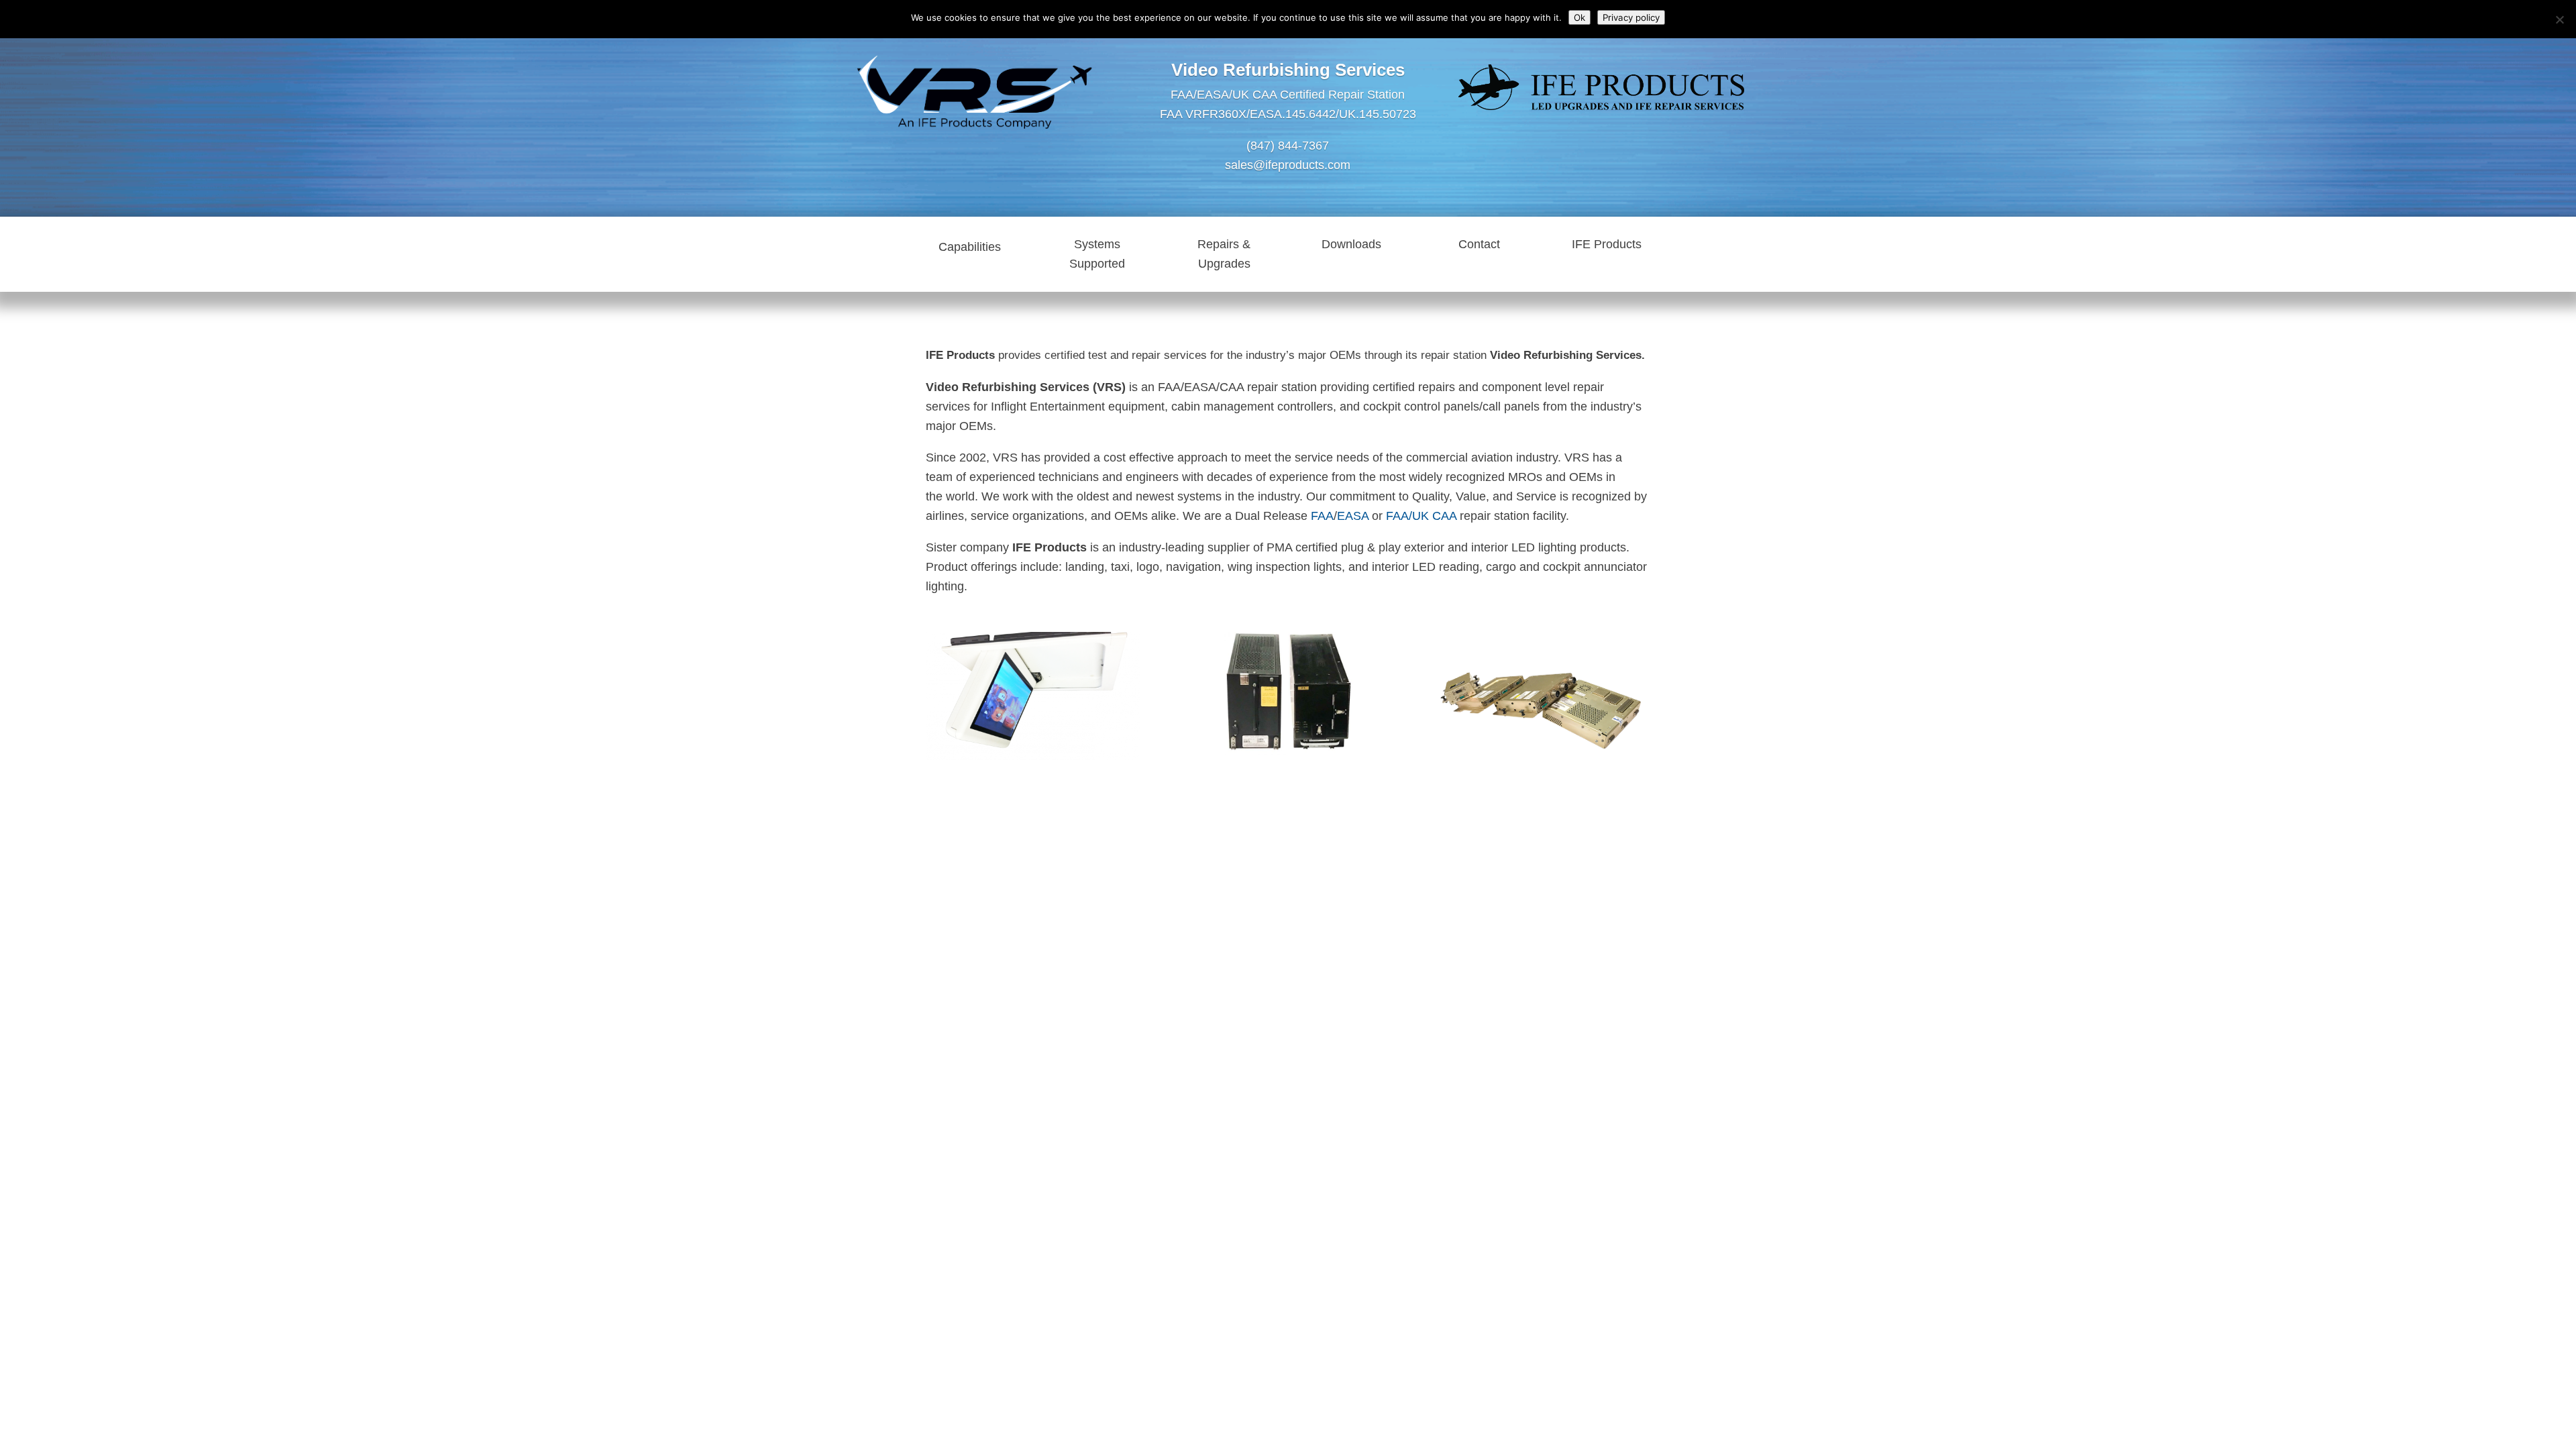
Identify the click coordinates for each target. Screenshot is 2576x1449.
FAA (1322, 516)
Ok (1579, 17)
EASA (1353, 516)
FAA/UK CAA (1423, 516)
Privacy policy (1631, 17)
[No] (2559, 19)
